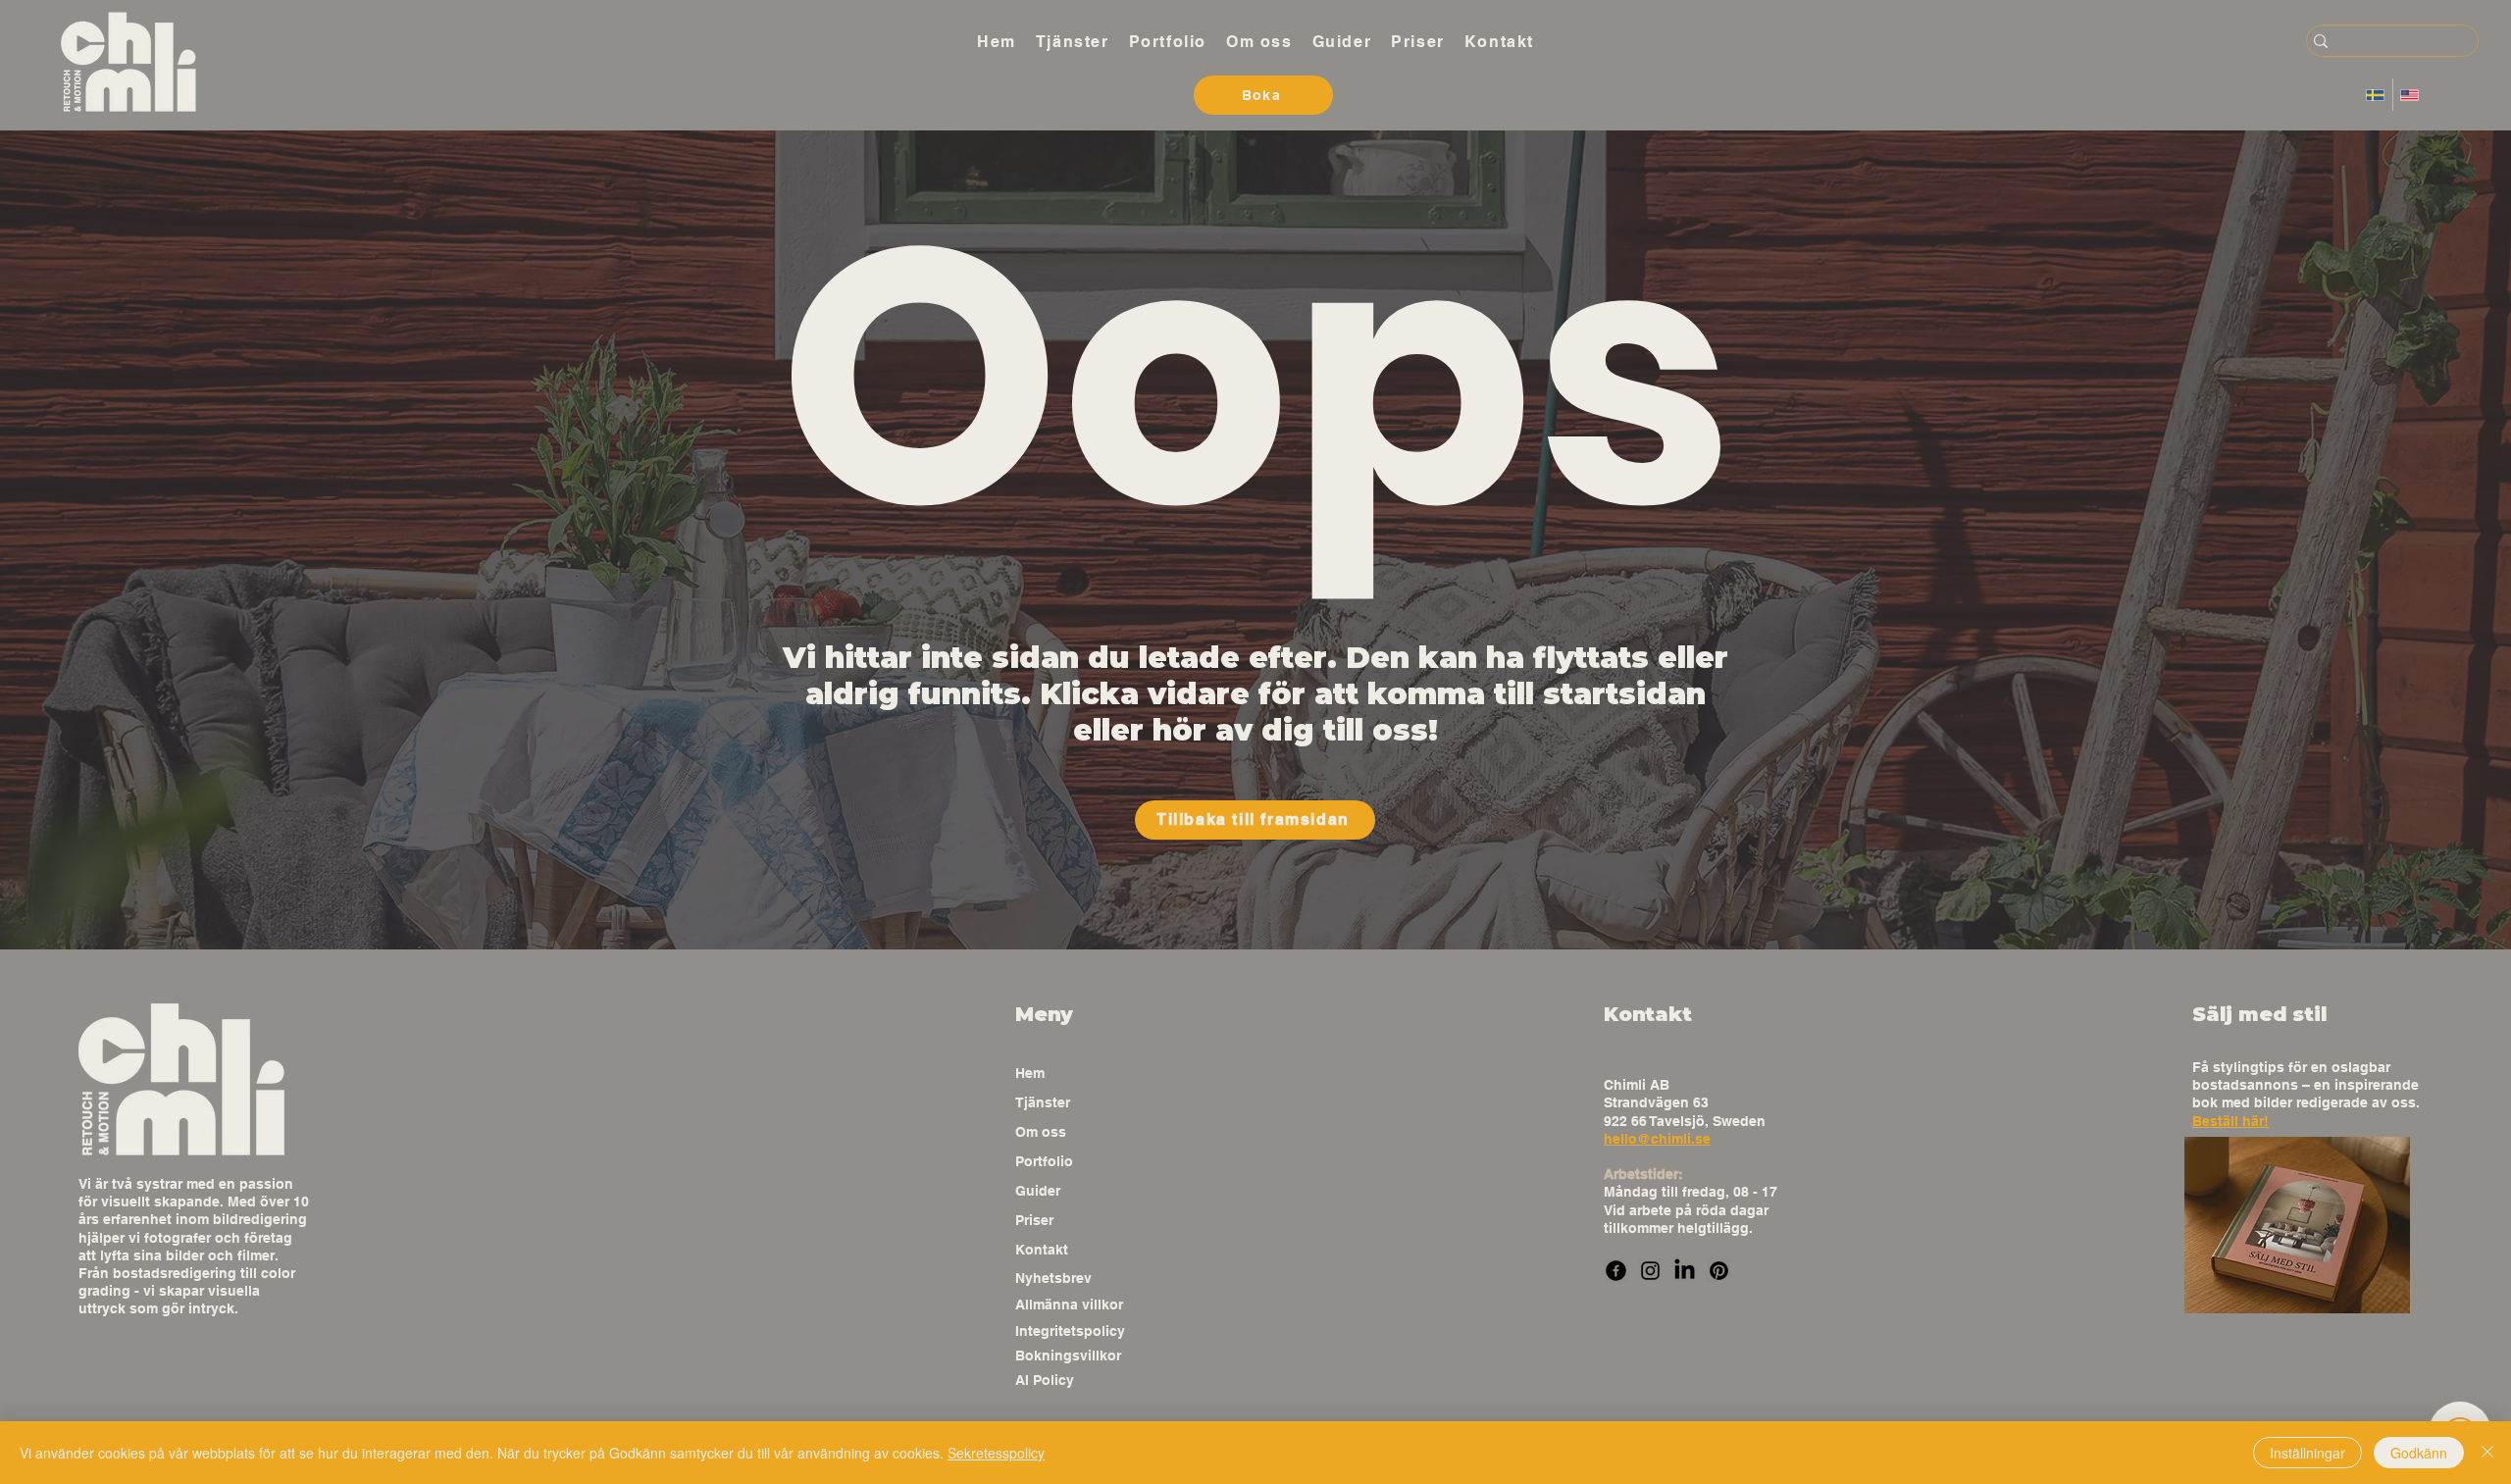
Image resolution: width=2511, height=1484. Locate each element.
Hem (1030, 1073)
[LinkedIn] (1685, 1271)
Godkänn (2419, 1453)
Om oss (1041, 1132)
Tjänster (1043, 1102)
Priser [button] (1034, 1220)
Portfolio (1044, 1161)
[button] (1073, 41)
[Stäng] (2487, 1453)
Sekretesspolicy (996, 1453)
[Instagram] (1650, 1271)
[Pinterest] (1719, 1271)
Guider (1038, 1191)
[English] (2409, 95)
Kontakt (1042, 1250)
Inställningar (2307, 1453)
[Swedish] (2376, 95)
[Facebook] (1616, 1271)
